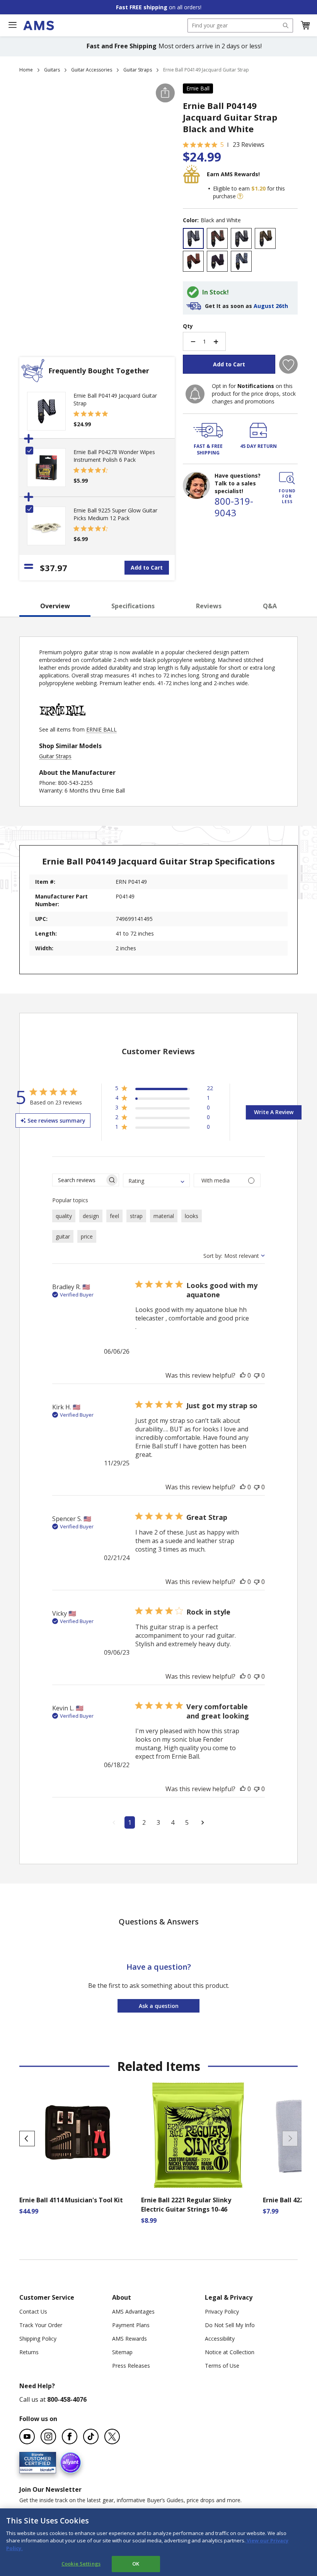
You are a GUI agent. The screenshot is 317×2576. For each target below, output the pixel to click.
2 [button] (144, 1822)
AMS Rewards (130, 2339)
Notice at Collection (230, 2352)
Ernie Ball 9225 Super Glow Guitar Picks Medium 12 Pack (115, 514)
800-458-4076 (67, 2399)
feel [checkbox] (114, 1216)
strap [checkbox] (136, 1216)
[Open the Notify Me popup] (195, 394)
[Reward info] (240, 196)
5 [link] (222, 145)
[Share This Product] (165, 93)
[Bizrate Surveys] (45, 2469)
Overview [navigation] (55, 606)
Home (26, 70)
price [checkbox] (87, 1236)
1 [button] (130, 1822)
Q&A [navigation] (270, 606)
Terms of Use (222, 2366)
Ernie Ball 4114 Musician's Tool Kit (71, 2200)
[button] (305, 26)
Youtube (27, 2436)
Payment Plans (131, 2325)
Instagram (48, 2436)
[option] (193, 238)
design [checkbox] (91, 1216)
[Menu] (12, 25)
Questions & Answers (159, 1922)
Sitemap (122, 2352)
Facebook (70, 2436)
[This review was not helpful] (257, 1375)
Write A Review (274, 1112)
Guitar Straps (138, 70)
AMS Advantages (133, 2311)
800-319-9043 (234, 507)
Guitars (52, 70)
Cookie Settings (81, 2564)
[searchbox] (79, 1180)
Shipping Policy (38, 2339)
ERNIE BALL (101, 729)
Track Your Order (41, 2325)
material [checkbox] (164, 1216)
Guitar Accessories (92, 70)
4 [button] (173, 1822)
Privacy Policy (222, 2311)
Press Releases (131, 2366)
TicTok (91, 2436)
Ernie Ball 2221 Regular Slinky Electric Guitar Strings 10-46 (186, 2205)
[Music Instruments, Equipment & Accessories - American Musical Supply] (38, 26)
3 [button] (158, 1822)
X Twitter (112, 2436)
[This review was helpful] (243, 1375)
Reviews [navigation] (209, 606)
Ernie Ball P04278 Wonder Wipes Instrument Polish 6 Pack (114, 456)
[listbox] (240, 251)
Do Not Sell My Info (230, 2325)
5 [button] (187, 1822)
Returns (29, 2352)
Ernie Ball (198, 88)
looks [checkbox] (192, 1216)
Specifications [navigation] (133, 606)
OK (136, 2564)
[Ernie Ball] (62, 722)
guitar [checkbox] (63, 1236)
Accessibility (220, 2339)
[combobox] (240, 26)
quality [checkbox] (64, 1216)
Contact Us (33, 2311)
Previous (27, 2139)
